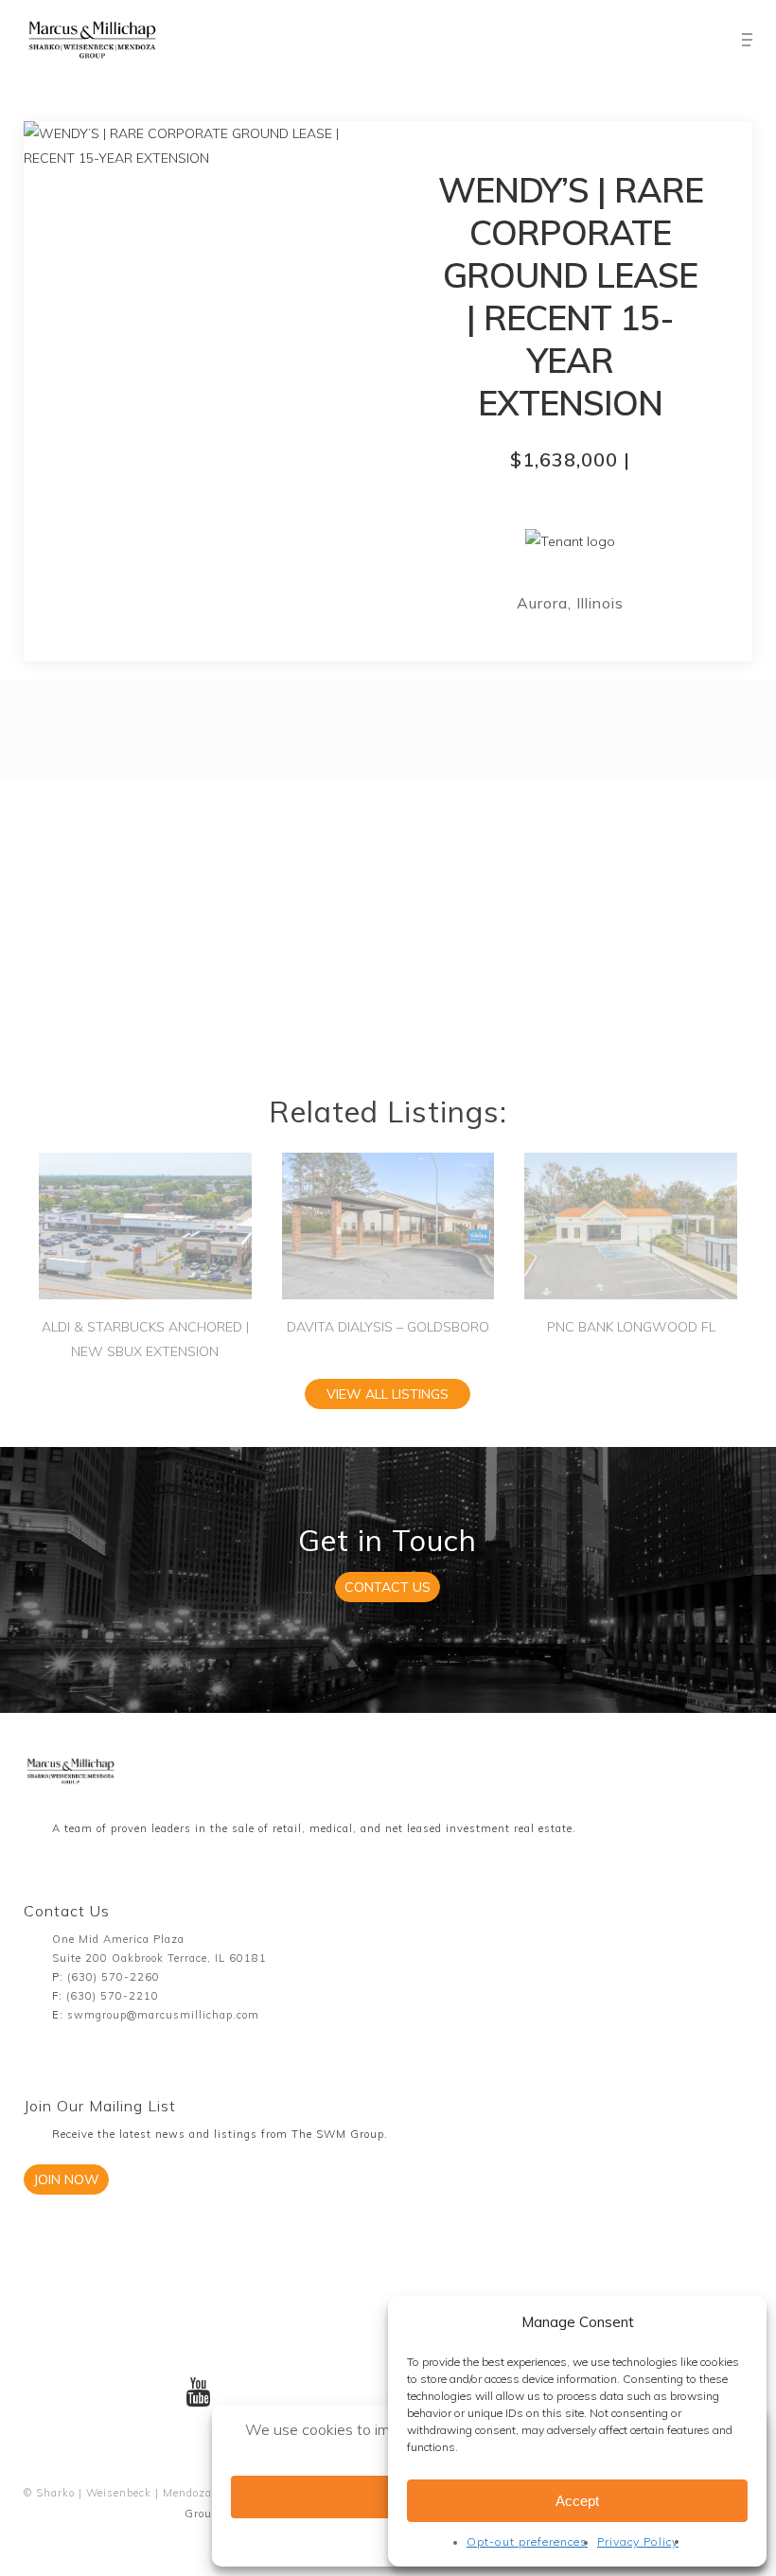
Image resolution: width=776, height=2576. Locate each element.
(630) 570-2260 (114, 1977)
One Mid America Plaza (118, 1939)
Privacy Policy (638, 2541)
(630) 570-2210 (113, 1996)
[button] (747, 40)
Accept (577, 2501)
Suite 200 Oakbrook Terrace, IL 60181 (159, 1958)
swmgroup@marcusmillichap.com (163, 2015)
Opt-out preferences (527, 2541)
